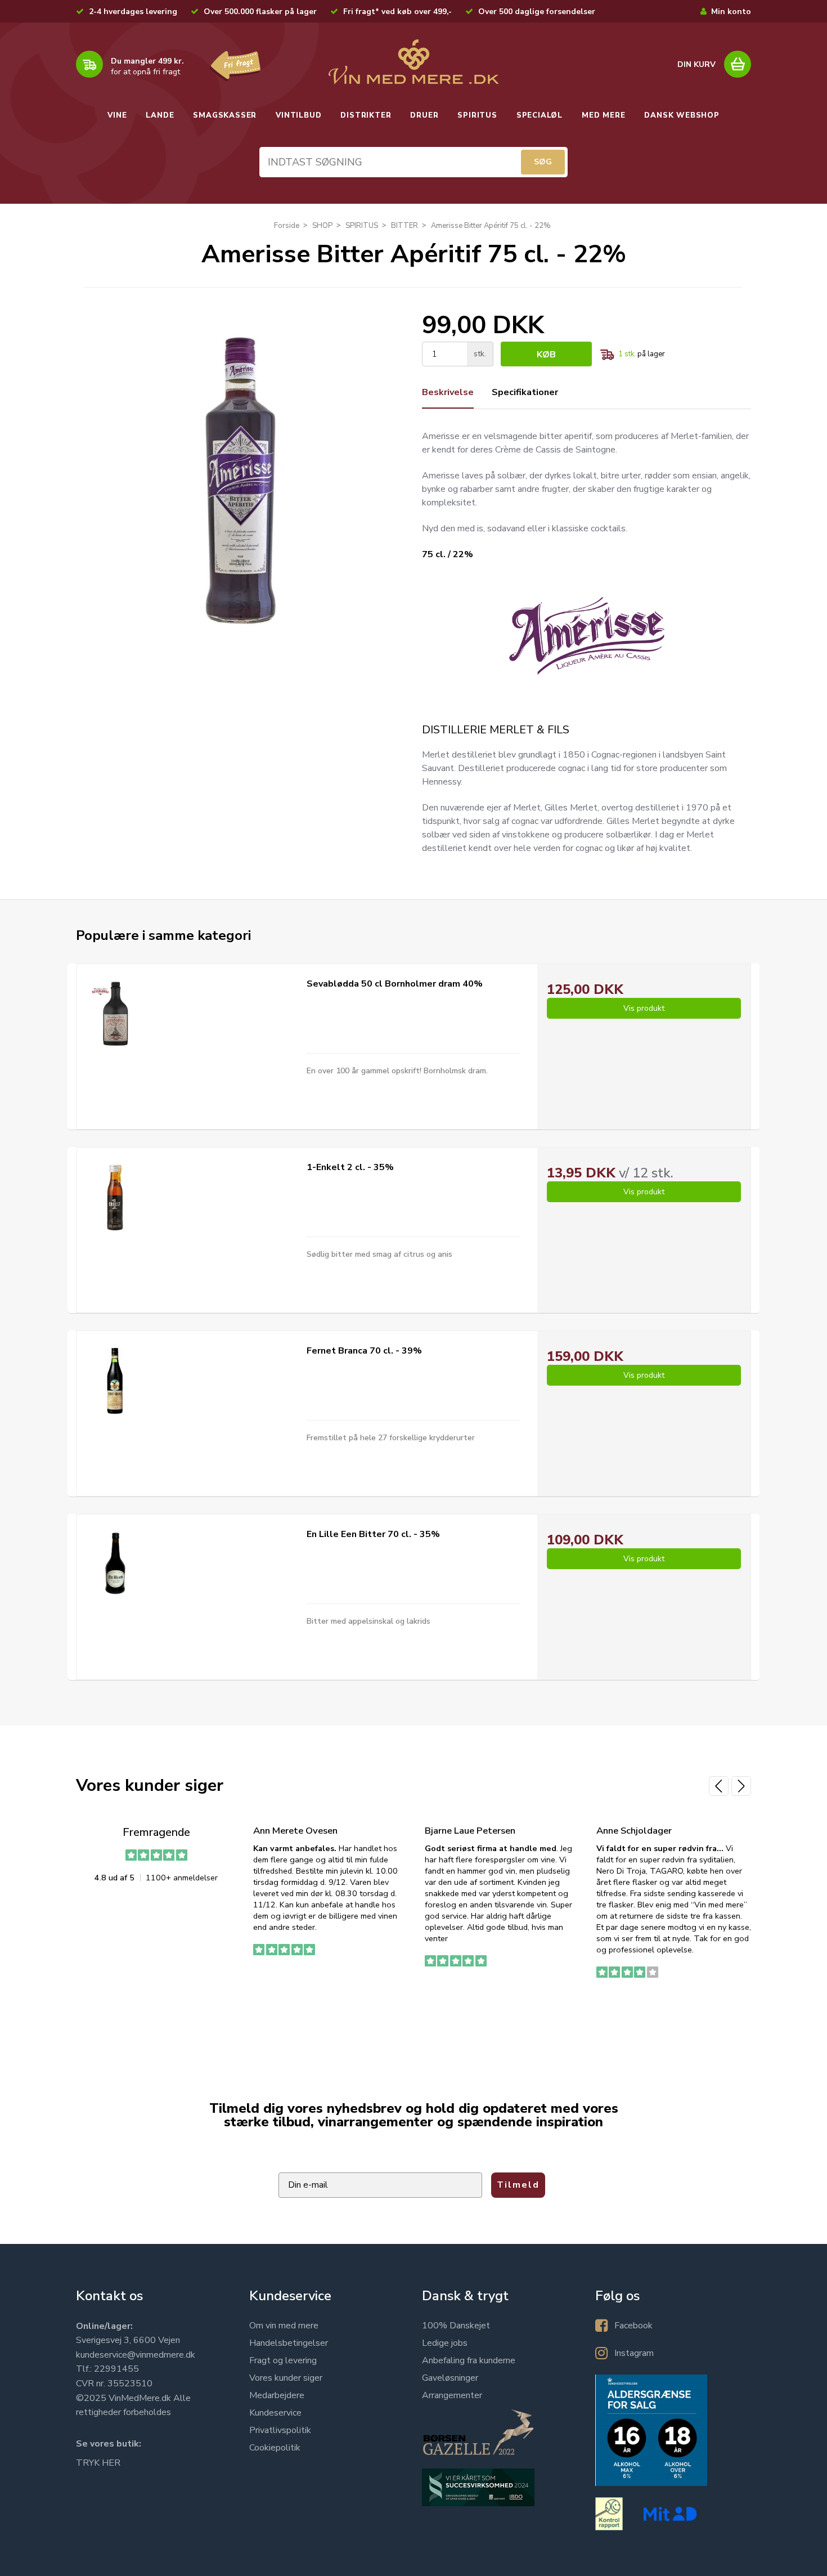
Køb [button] (546, 355)
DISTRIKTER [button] (366, 115)
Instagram (634, 2353)
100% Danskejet (456, 2326)
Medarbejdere (277, 2395)
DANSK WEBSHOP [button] (682, 115)
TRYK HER (98, 2463)
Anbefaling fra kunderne (469, 2360)
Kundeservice (275, 2413)
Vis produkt (644, 1008)
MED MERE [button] (603, 115)
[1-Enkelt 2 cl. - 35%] (115, 1197)
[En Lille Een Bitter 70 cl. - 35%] (115, 1564)
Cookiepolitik (275, 2448)
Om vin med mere (284, 2326)
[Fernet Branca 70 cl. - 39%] (115, 1381)
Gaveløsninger (450, 2378)
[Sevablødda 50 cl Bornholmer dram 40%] (115, 1014)
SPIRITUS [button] (477, 115)
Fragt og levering (283, 2360)
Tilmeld (518, 2185)
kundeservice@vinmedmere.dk (136, 2355)
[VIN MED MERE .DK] (414, 62)
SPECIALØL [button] (540, 115)
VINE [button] (117, 115)
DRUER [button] (424, 115)
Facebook (633, 2326)
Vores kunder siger (286, 2378)
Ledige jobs (445, 2343)
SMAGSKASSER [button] (225, 115)
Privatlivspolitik (280, 2430)
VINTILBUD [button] (298, 115)
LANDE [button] (160, 115)
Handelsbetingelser (289, 2343)
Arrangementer (452, 2395)
